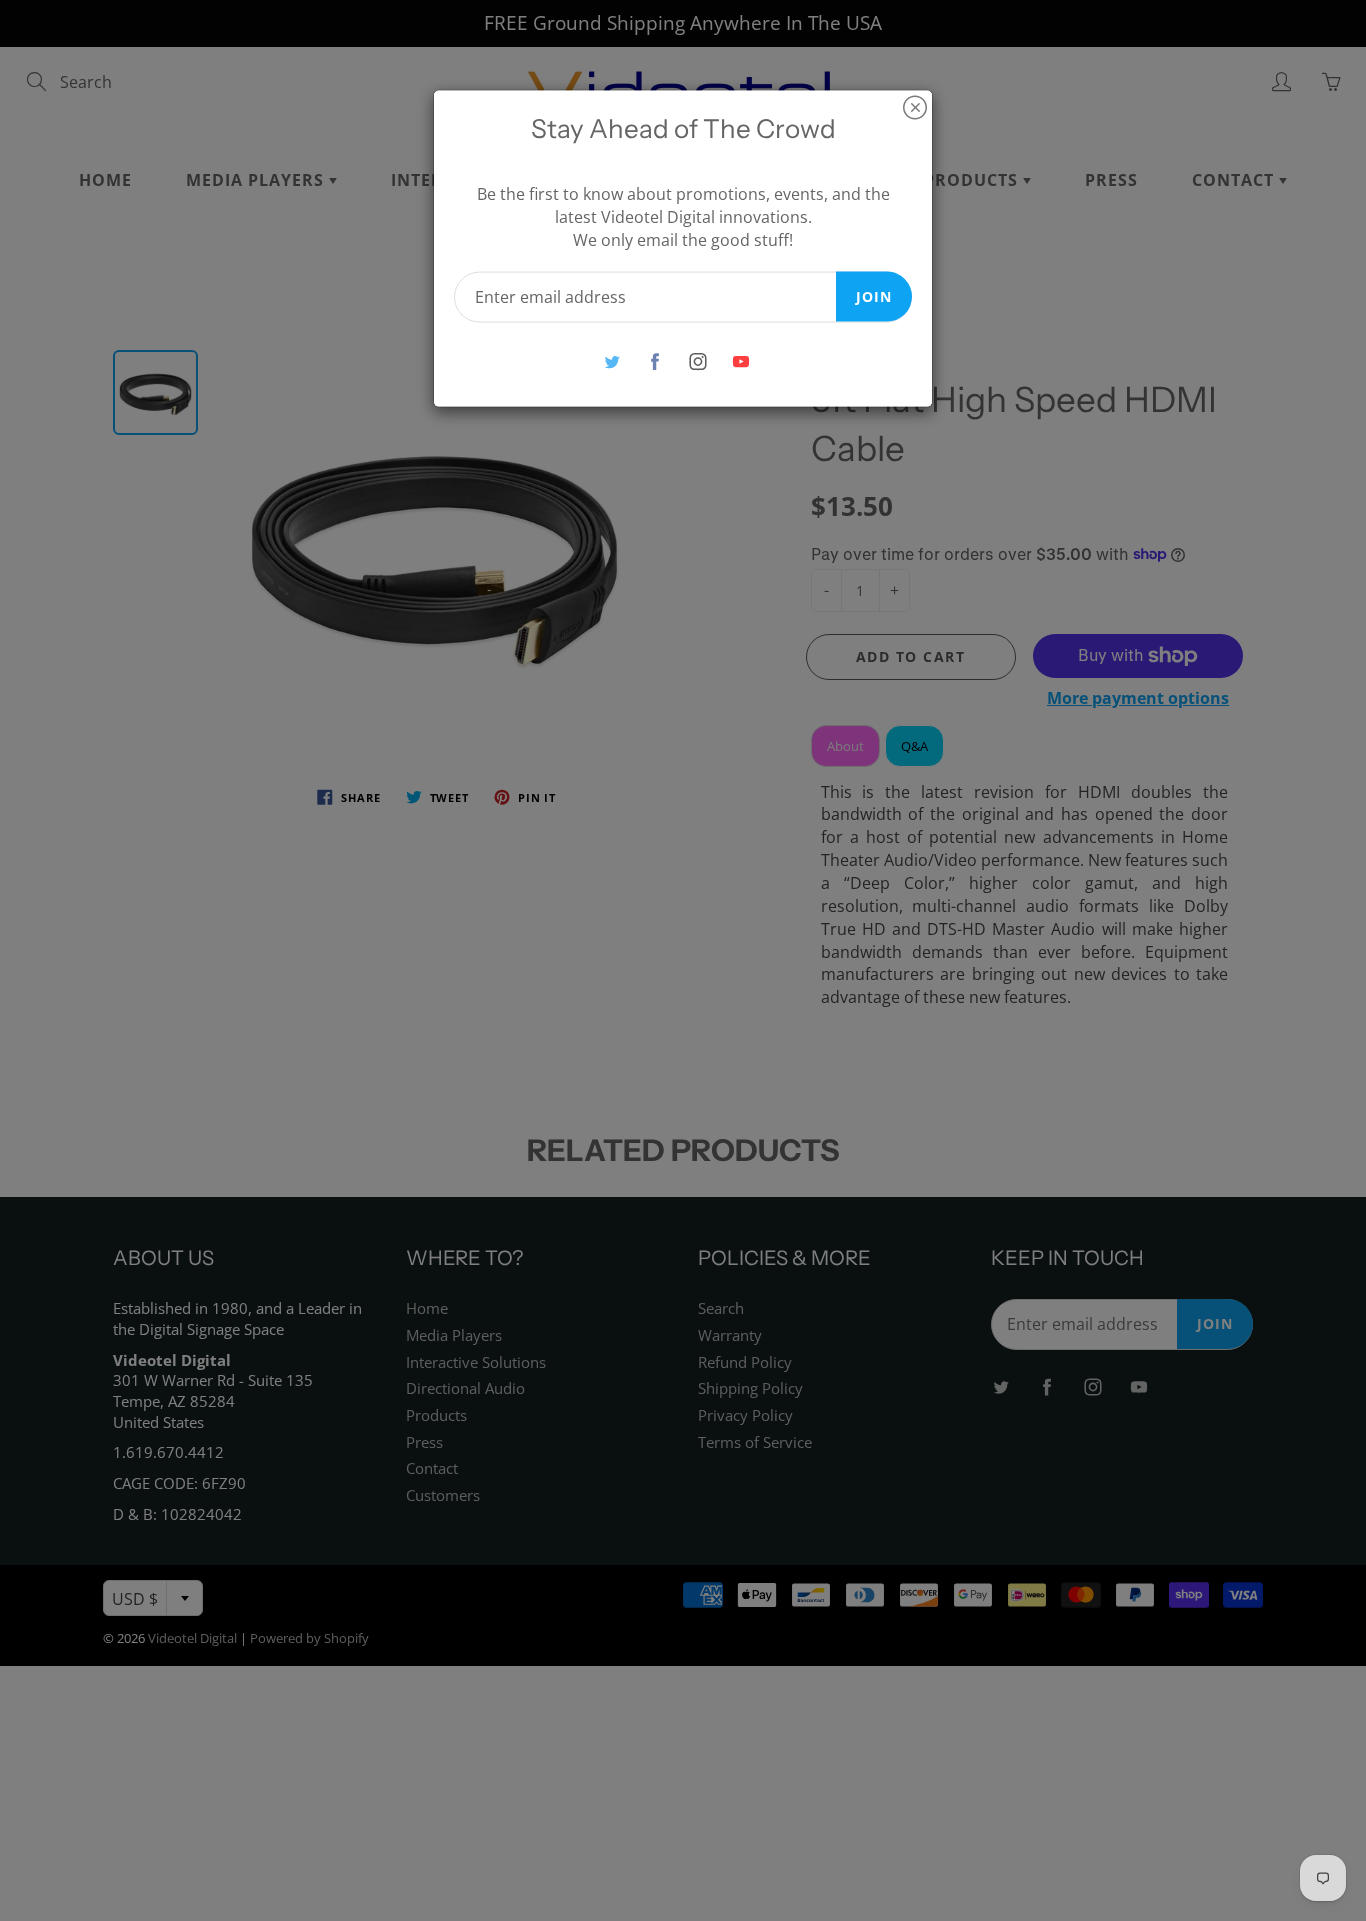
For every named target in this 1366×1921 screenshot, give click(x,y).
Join (874, 295)
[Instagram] (697, 361)
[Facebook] (654, 361)
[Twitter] (611, 361)
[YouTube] (740, 361)
